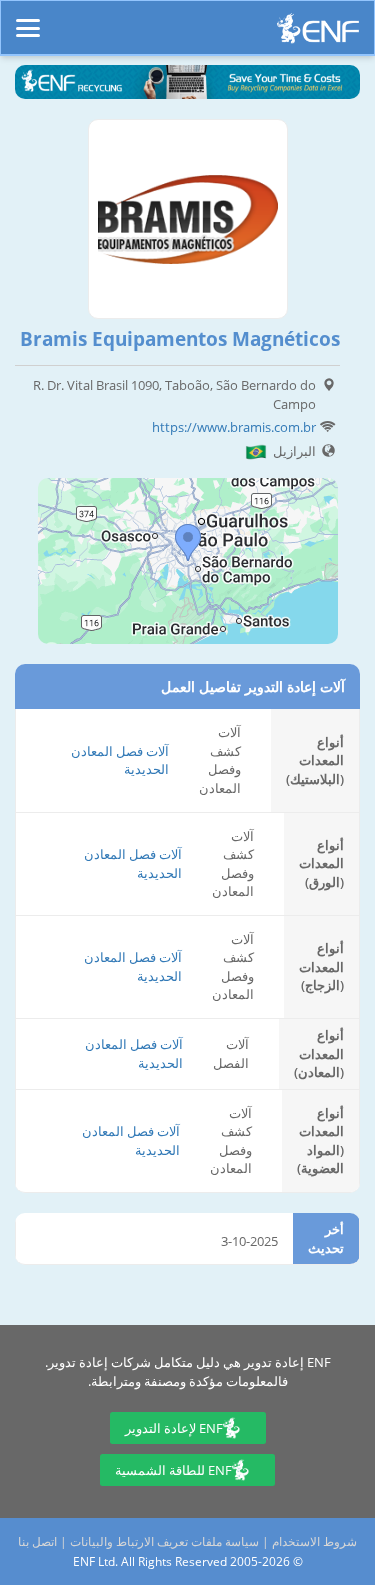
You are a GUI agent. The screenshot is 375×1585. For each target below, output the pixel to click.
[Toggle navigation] (28, 19)
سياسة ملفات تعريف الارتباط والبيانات (164, 1541)
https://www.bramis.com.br (234, 427)
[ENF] (318, 33)
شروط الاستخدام (314, 1541)
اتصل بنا (37, 1541)
